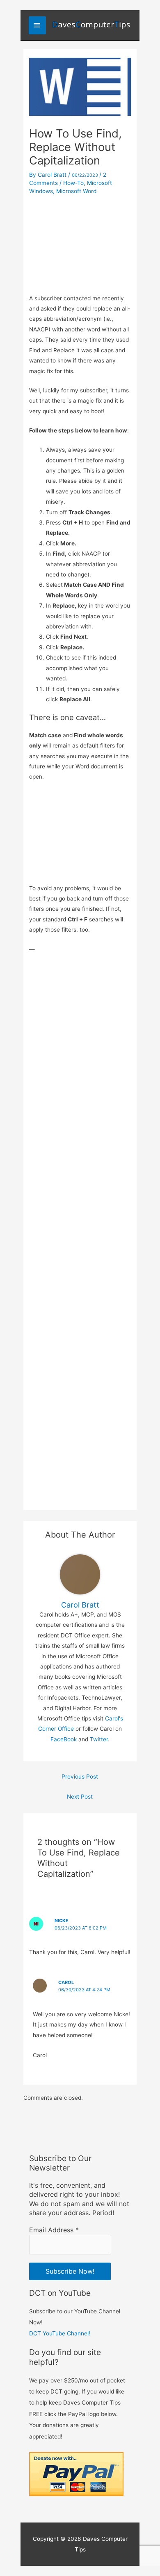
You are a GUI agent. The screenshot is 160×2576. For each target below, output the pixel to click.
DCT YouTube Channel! (60, 2333)
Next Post (80, 1797)
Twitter (99, 1739)
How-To (73, 183)
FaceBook (64, 1739)
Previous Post (80, 1777)
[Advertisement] (80, 242)
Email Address (54, 2230)
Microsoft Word (76, 191)
